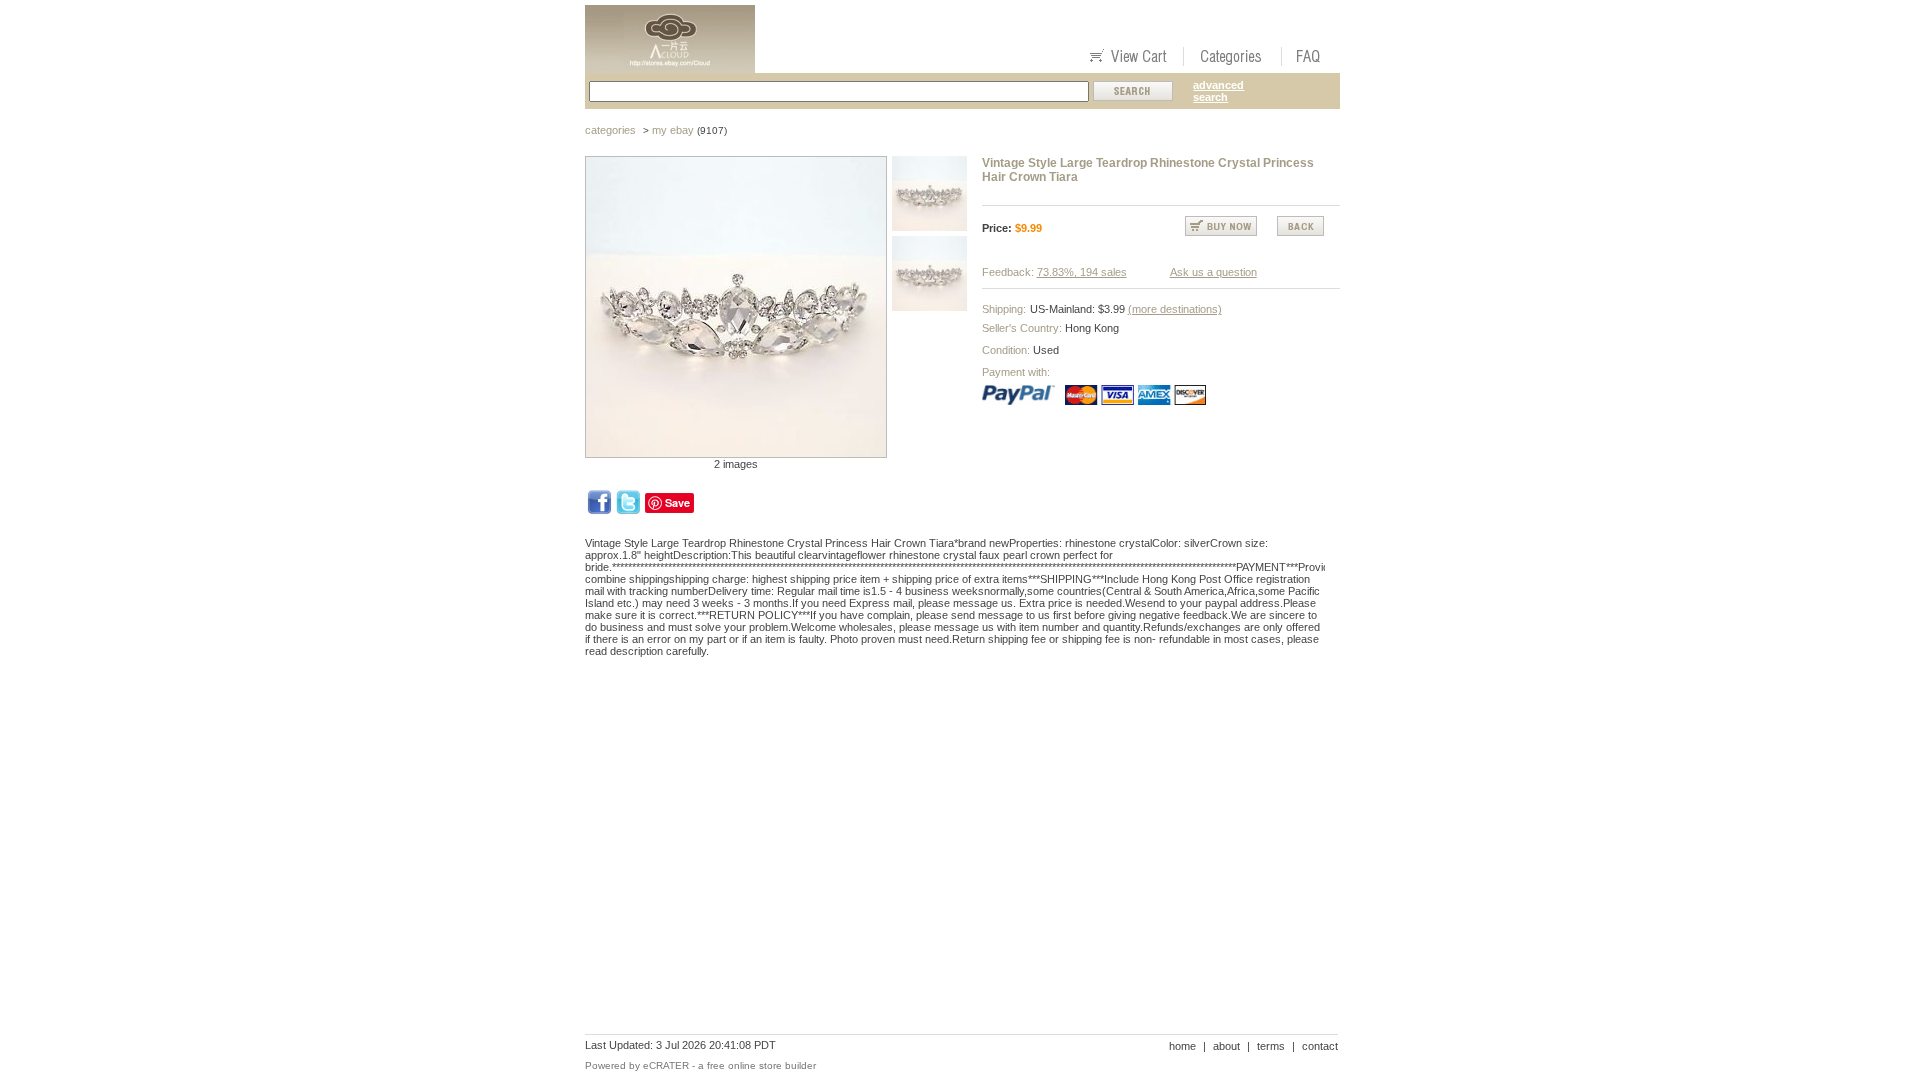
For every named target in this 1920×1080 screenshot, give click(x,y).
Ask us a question (1213, 272)
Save (677, 502)
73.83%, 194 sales (1082, 272)
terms (1271, 1046)
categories (610, 130)
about (1226, 1046)
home (1182, 1046)
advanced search (1218, 91)
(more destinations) (1175, 309)
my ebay (673, 130)
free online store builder (761, 1065)
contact (1320, 1046)
